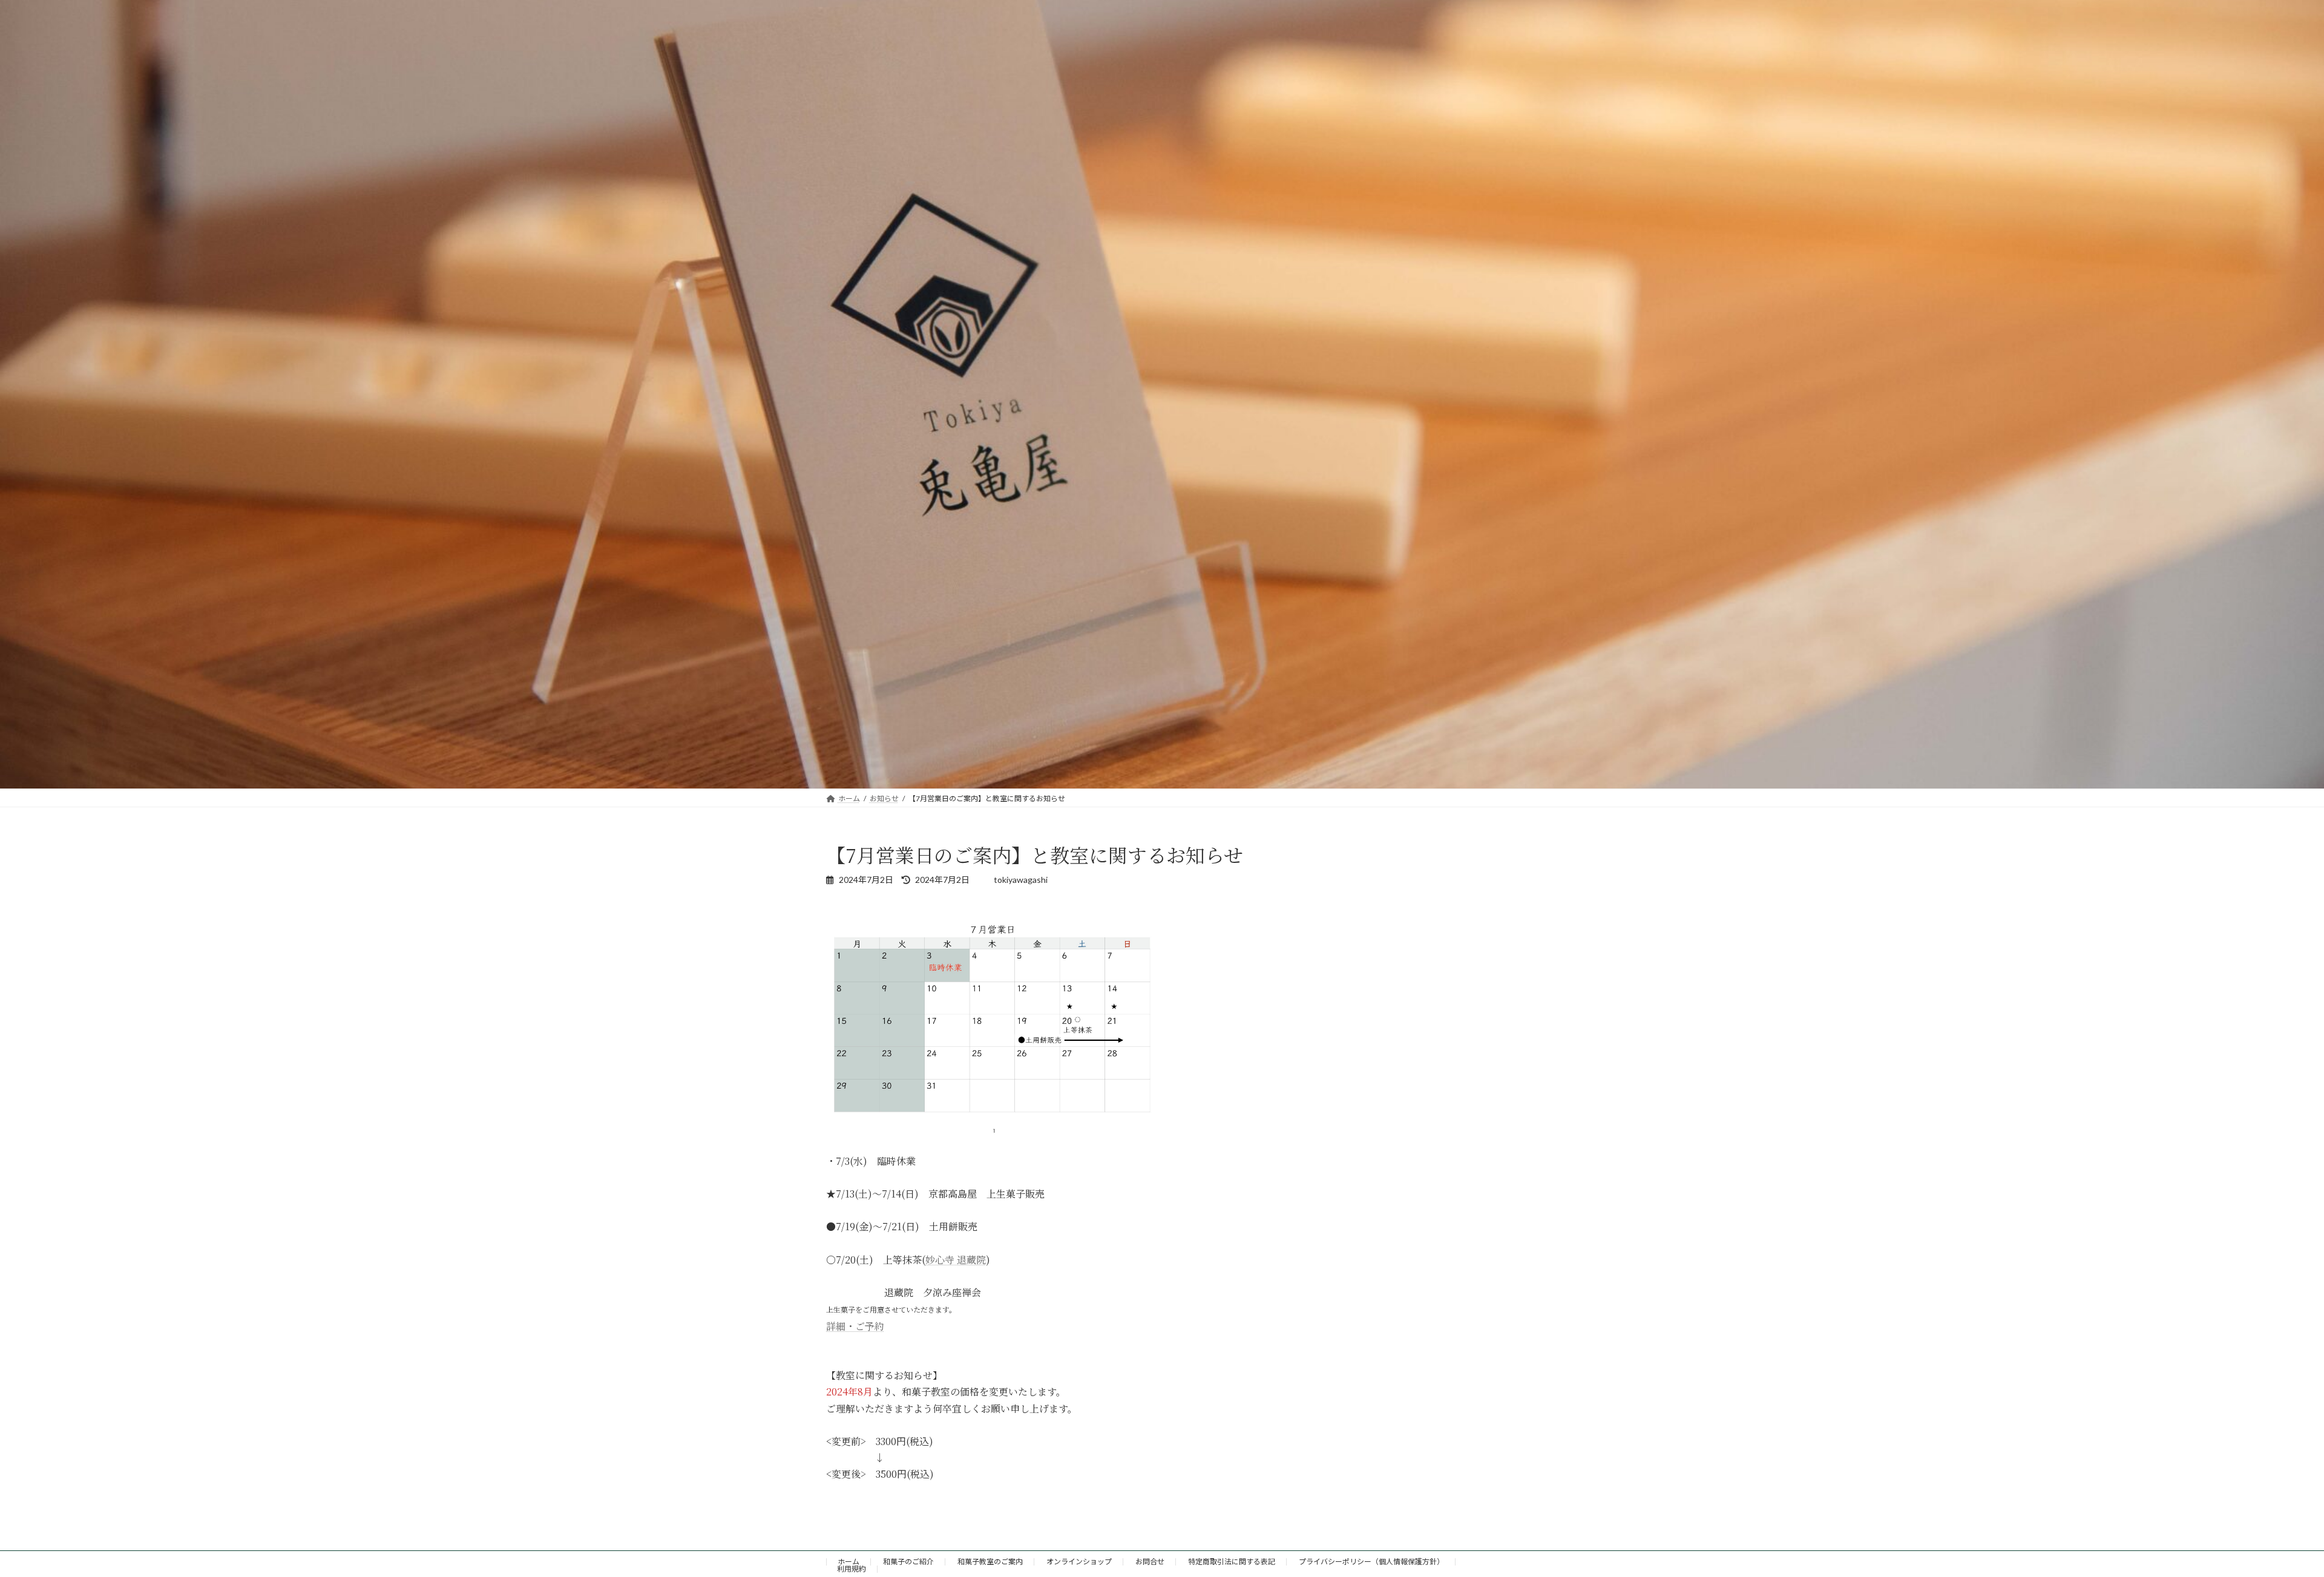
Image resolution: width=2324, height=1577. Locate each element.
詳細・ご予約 (855, 1326)
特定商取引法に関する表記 (1232, 1562)
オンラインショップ (1079, 1562)
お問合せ (1150, 1562)
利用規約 (852, 1569)
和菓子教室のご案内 (990, 1562)
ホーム (849, 1562)
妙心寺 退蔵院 (956, 1260)
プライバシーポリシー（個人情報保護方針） (1371, 1562)
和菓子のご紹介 (908, 1562)
